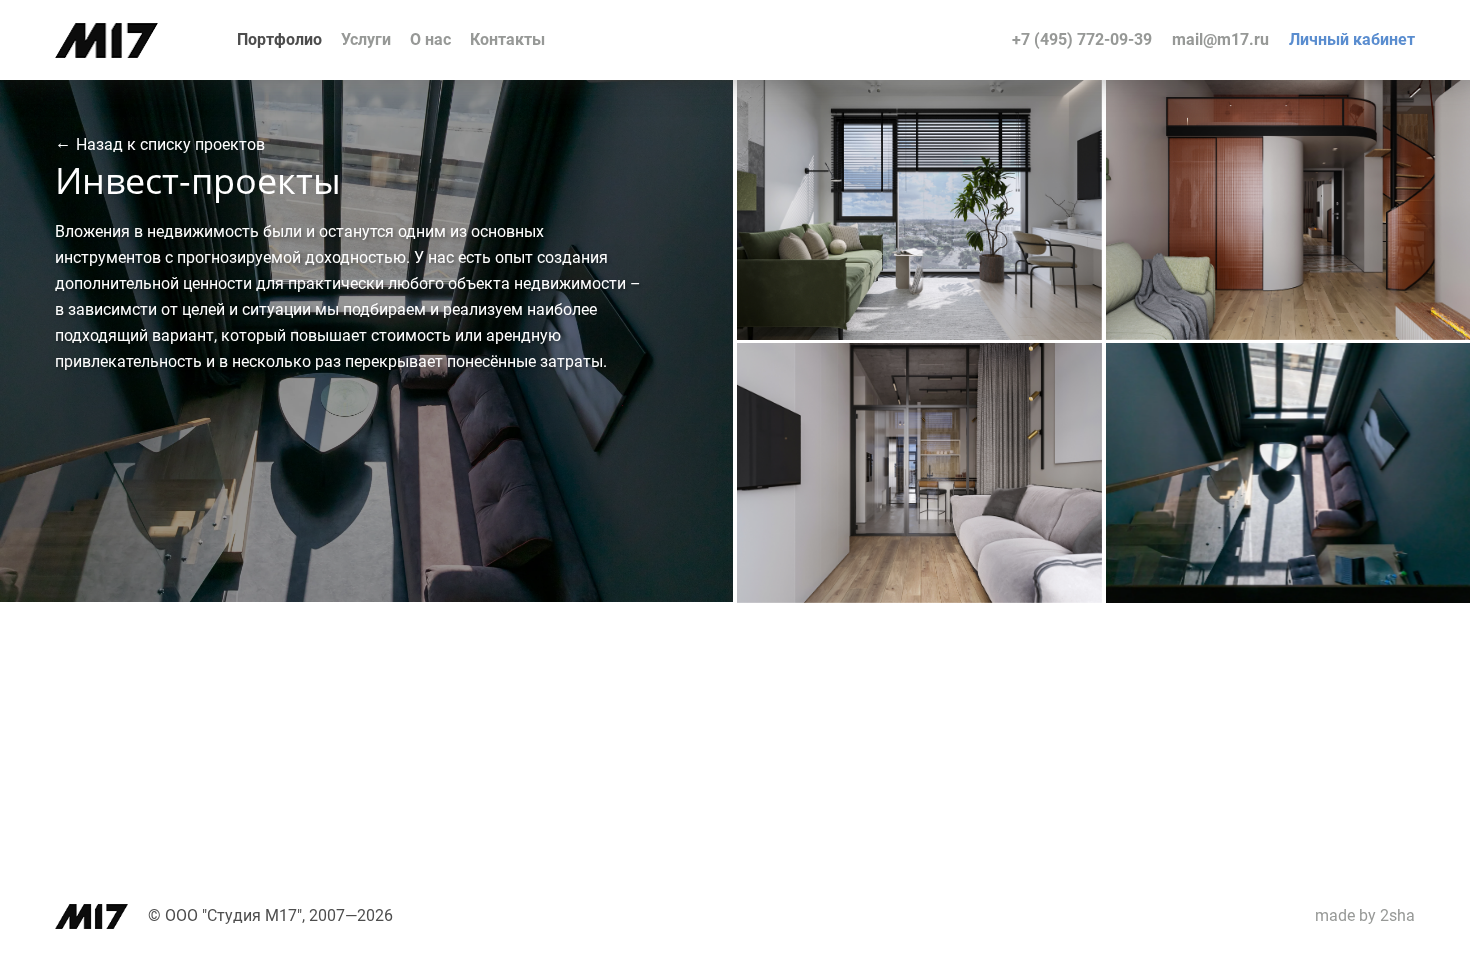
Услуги (366, 39)
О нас (430, 39)
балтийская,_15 (1396, 388)
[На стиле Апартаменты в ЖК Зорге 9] (919, 597)
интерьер (850, 101)
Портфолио (279, 39)
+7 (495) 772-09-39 (1082, 39)
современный (913, 125)
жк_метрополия (1027, 125)
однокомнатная (1028, 101)
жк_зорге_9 (1042, 388)
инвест (828, 125)
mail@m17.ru (1220, 39)
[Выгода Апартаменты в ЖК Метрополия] (919, 334)
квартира (928, 101)
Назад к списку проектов (170, 144)
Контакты (507, 39)
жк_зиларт (1413, 125)
